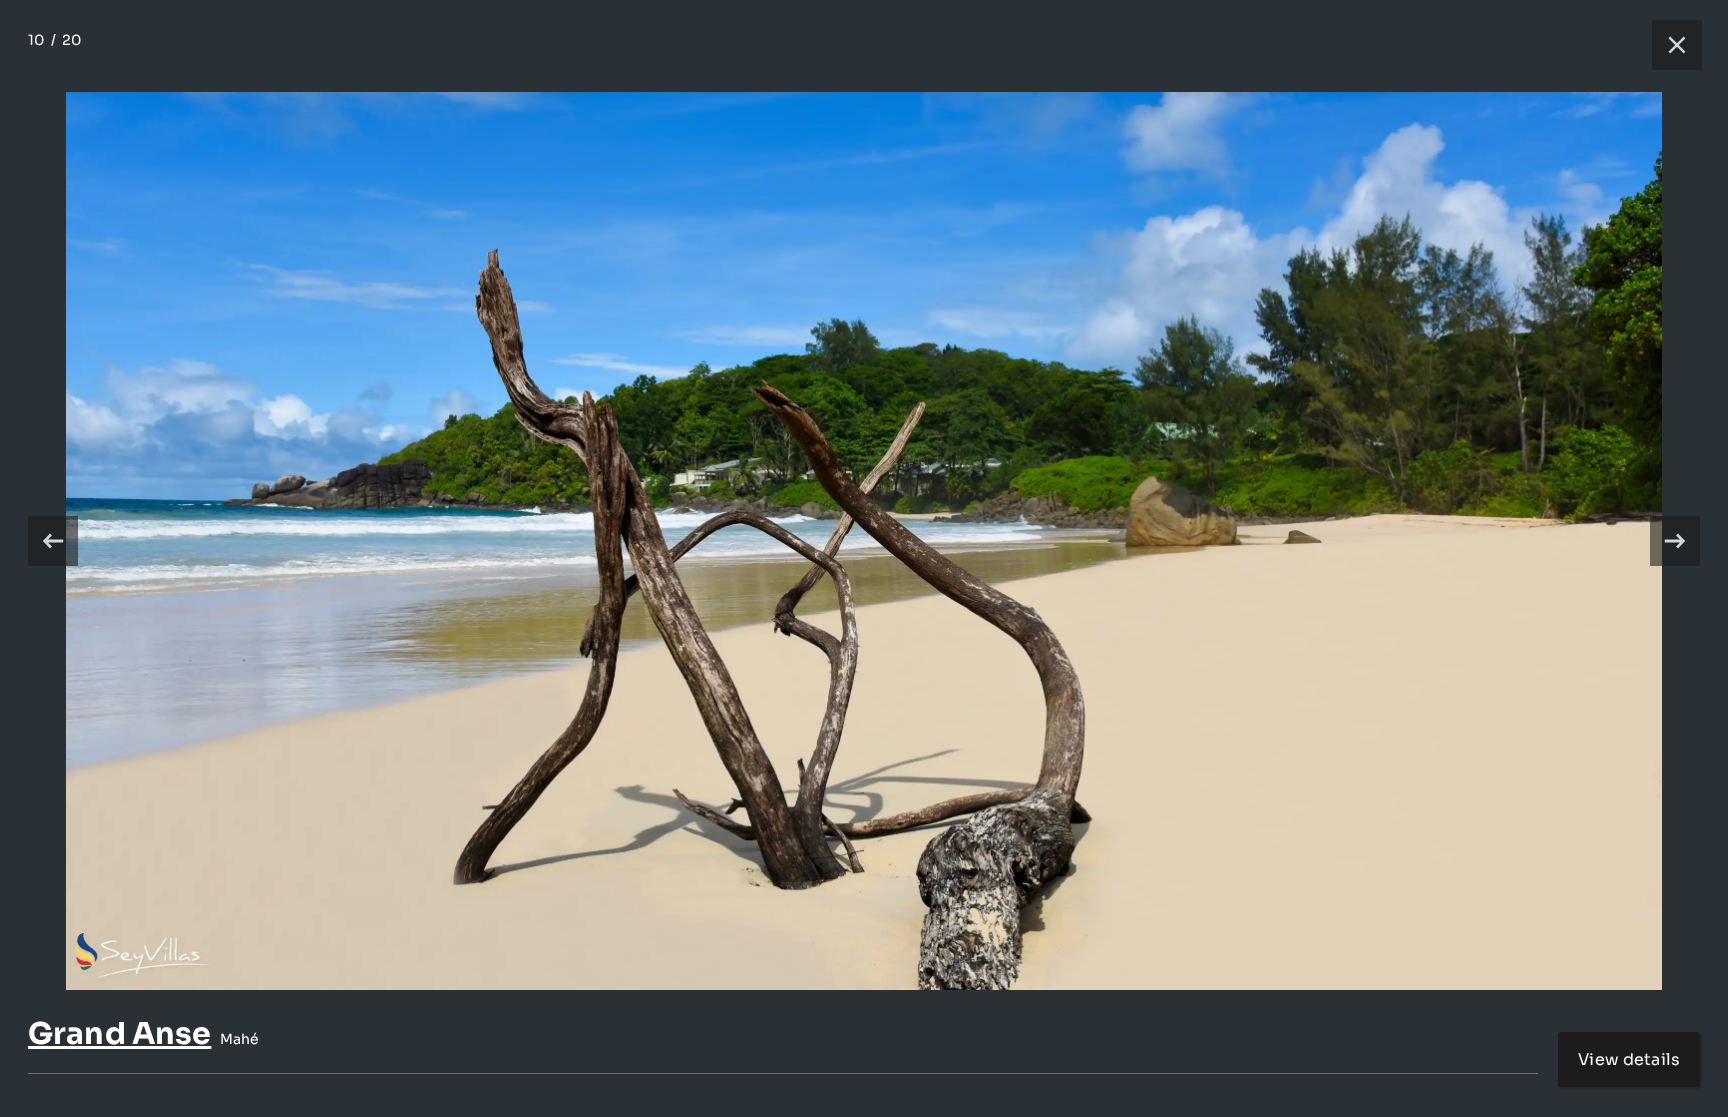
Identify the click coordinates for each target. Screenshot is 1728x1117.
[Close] (1667, 45)
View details (1629, 1059)
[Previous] (53, 541)
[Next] (1675, 541)
